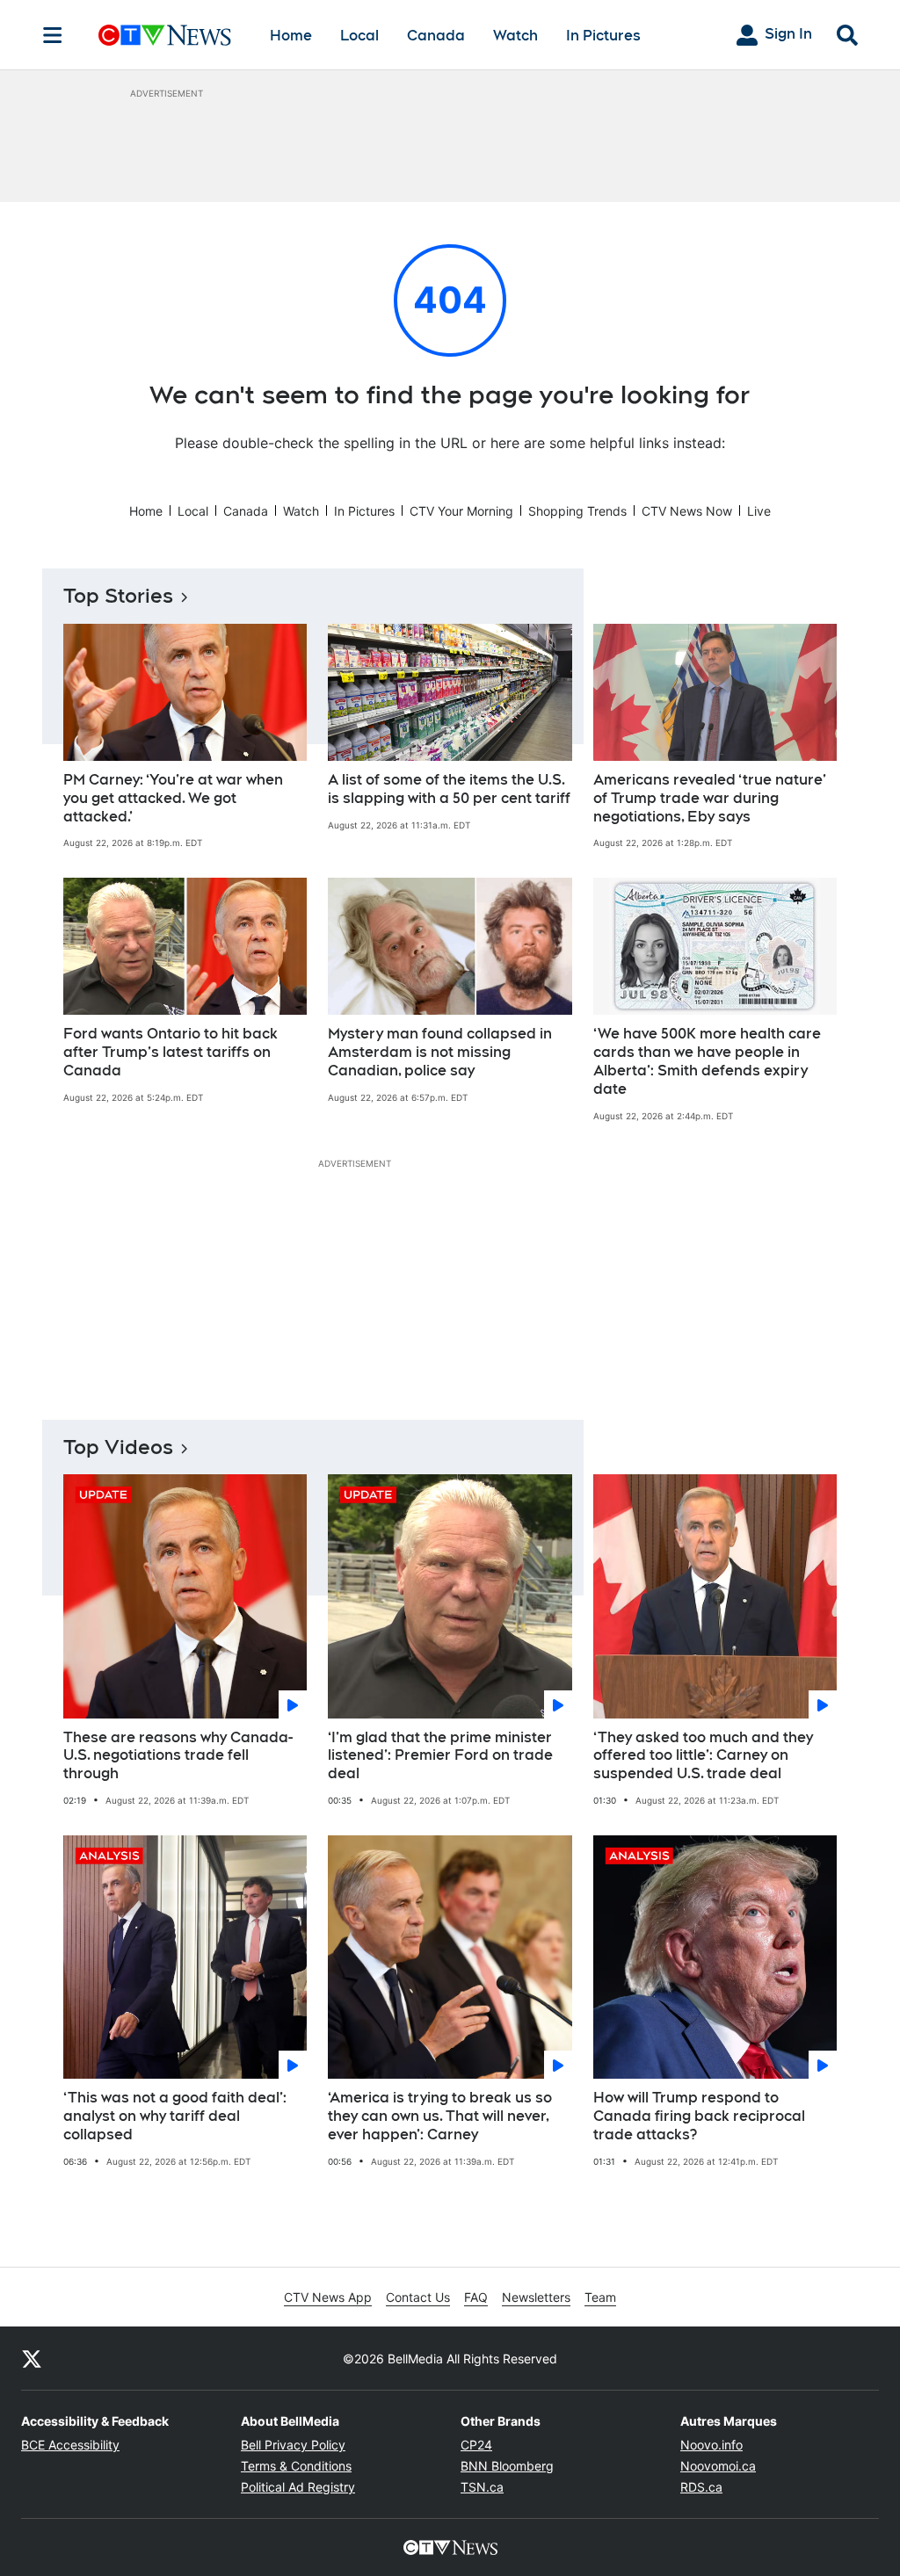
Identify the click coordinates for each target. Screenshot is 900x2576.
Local (359, 36)
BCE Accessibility (70, 2445)
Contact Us (418, 2297)
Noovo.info (711, 2445)
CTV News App (328, 2297)
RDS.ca (701, 2487)
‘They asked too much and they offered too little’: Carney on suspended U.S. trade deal (703, 1756)
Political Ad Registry (298, 2487)
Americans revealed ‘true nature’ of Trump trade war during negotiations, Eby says (710, 798)
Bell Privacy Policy (293, 2445)
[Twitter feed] (32, 2358)
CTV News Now (687, 511)
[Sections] (53, 35)
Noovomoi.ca (718, 2466)
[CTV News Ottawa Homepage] (165, 35)
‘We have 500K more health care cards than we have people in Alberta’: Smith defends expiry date (707, 1061)
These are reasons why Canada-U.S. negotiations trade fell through (178, 1756)
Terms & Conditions (296, 2466)
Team (600, 2297)
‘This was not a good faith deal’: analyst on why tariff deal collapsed (175, 2116)
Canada (436, 36)
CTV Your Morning (461, 511)
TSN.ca (482, 2487)
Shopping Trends (577, 511)
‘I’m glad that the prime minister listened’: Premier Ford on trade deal (440, 1756)
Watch (515, 36)
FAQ (476, 2297)
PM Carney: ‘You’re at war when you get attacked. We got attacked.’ (173, 798)
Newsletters (536, 2297)
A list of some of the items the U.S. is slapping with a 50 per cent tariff (449, 789)
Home (291, 36)
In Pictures (603, 36)
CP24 (476, 2445)
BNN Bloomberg (507, 2466)
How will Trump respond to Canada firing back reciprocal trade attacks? (699, 2116)
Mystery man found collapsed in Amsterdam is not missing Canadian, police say (440, 1052)
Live (759, 511)
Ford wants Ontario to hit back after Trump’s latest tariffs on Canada (171, 1052)
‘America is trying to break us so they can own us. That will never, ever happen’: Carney (440, 2116)
